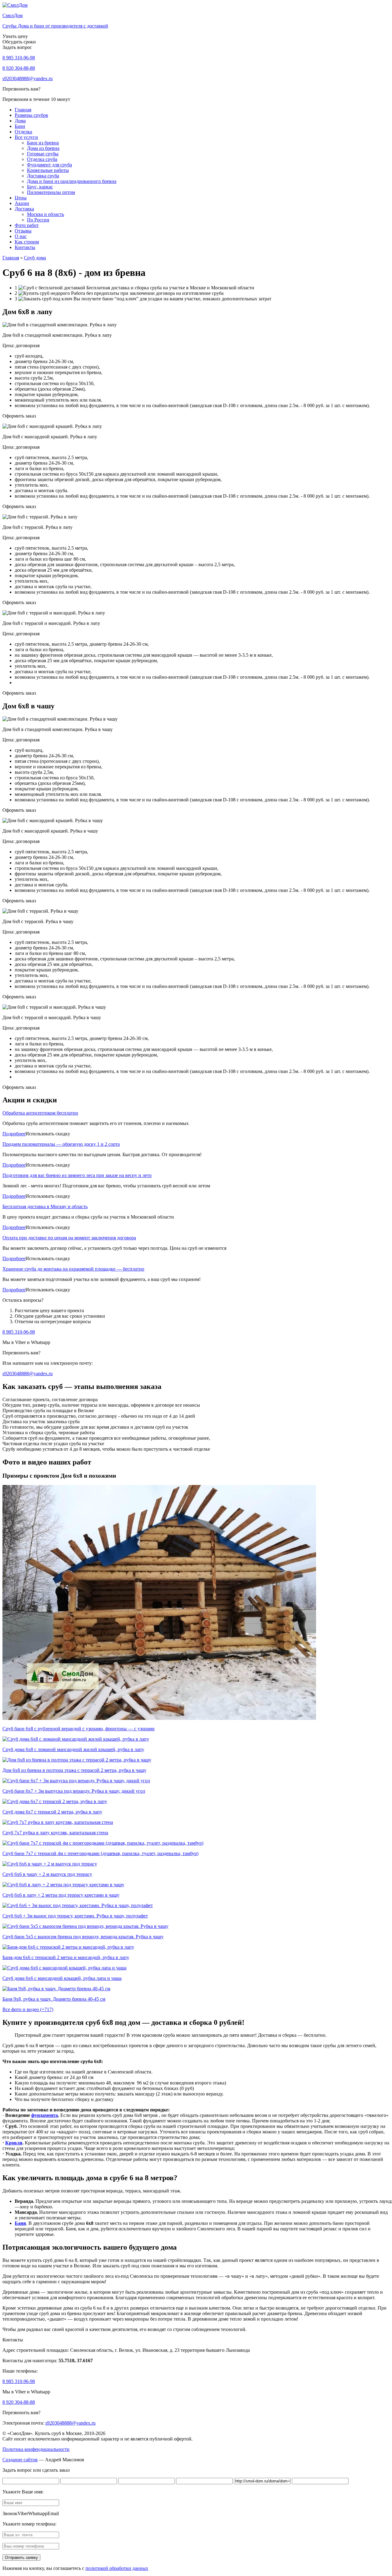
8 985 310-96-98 (19, 58)
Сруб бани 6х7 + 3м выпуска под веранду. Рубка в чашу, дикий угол (74, 1791)
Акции (22, 203)
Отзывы (23, 231)
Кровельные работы (48, 170)
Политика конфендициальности (36, 2449)
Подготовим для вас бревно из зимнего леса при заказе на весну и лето (77, 1175)
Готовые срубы (43, 154)
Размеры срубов (31, 115)
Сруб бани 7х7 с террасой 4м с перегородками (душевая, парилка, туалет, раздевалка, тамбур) (100, 1853)
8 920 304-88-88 (19, 68)
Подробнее (14, 1134)
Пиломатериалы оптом (51, 192)
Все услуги (26, 137)
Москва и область (45, 214)
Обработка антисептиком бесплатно (40, 1113)
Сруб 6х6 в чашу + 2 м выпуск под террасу (47, 1874)
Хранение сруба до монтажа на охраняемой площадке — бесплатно (73, 1269)
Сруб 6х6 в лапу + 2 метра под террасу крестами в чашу (61, 1895)
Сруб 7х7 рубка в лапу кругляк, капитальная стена (55, 1833)
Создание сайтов (20, 2460)
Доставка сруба (43, 176)
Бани (20, 126)
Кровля (14, 2143)
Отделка (23, 132)
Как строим (27, 242)
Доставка (24, 209)
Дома (20, 121)
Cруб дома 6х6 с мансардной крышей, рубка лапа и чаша (62, 1978)
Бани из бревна (43, 143)
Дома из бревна (43, 148)
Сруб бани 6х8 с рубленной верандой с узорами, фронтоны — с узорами (79, 1729)
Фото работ (27, 225)
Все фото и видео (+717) (28, 2009)
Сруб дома (35, 258)
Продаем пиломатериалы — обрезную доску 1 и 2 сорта (61, 1144)
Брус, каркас (40, 187)
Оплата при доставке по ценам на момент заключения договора (69, 1238)
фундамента (45, 2115)
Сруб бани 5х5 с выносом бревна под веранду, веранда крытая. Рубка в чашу (83, 1937)
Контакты (25, 247)
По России (38, 220)
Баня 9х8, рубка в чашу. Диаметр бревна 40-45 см (54, 1999)
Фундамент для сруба (49, 165)
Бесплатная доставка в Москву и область (45, 1206)
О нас (21, 236)
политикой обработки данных (117, 2568)
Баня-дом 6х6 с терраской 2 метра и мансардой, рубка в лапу (66, 1957)
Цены (21, 198)
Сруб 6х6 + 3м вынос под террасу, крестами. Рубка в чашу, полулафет (75, 1916)
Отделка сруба (42, 159)
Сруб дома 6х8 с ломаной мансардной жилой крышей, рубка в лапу (73, 1749)
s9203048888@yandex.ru (28, 78)
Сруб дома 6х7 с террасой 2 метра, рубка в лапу (52, 1812)
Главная (23, 110)
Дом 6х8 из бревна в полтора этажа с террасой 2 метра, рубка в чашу (74, 1770)
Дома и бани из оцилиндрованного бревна (72, 181)
